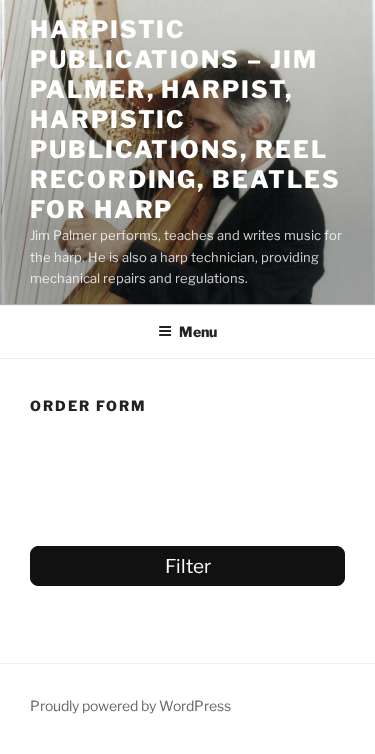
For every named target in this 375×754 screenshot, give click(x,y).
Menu (198, 331)
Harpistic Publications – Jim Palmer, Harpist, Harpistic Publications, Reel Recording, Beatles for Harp (185, 119)
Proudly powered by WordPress (130, 705)
